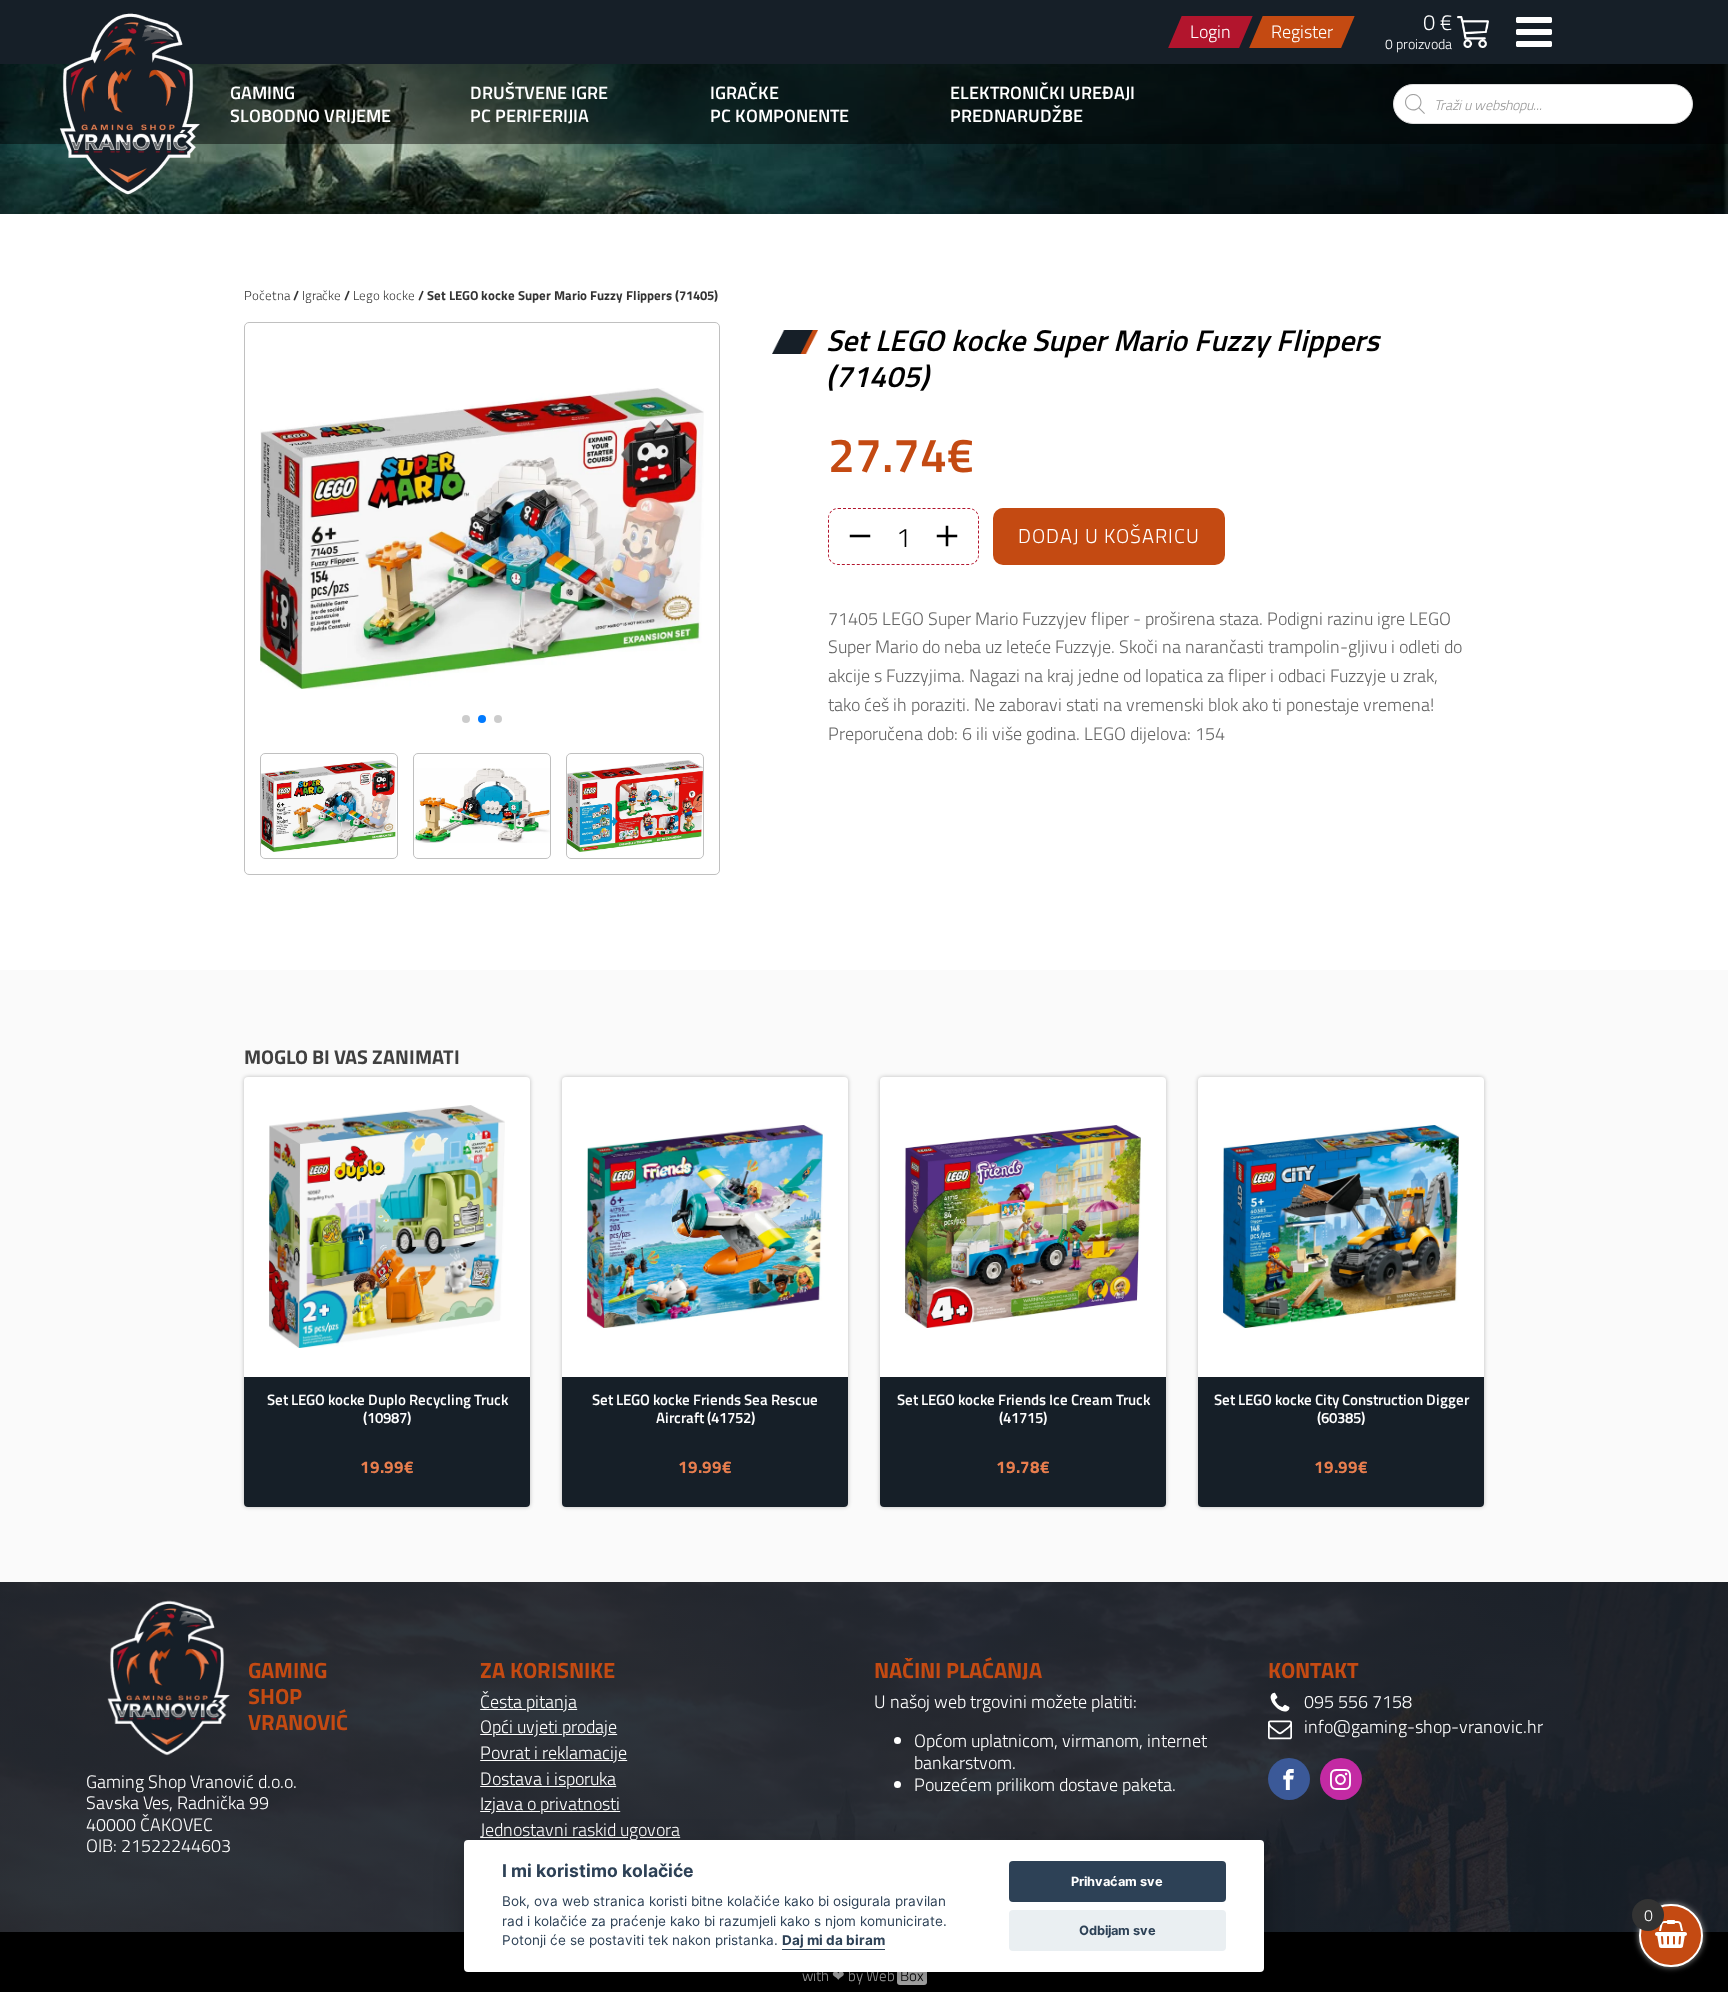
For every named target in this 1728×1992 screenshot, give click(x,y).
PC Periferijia (529, 116)
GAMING (262, 93)
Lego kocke (384, 295)
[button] (466, 719)
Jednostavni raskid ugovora (580, 1830)
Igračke (744, 93)
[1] (482, 731)
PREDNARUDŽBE (1016, 116)
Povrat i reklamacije (553, 1753)
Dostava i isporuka (548, 1779)
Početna (267, 295)
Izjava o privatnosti (550, 1804)
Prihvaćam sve (1117, 1881)
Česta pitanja (528, 1702)
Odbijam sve (1117, 1930)
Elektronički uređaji (1042, 93)
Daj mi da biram (833, 1940)
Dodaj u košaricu (1109, 535)
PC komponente (779, 116)
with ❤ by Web (863, 1976)
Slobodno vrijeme (310, 116)
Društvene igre (539, 93)
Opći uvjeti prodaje (548, 1727)
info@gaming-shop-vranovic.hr (1423, 1727)
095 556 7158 (1358, 1702)
